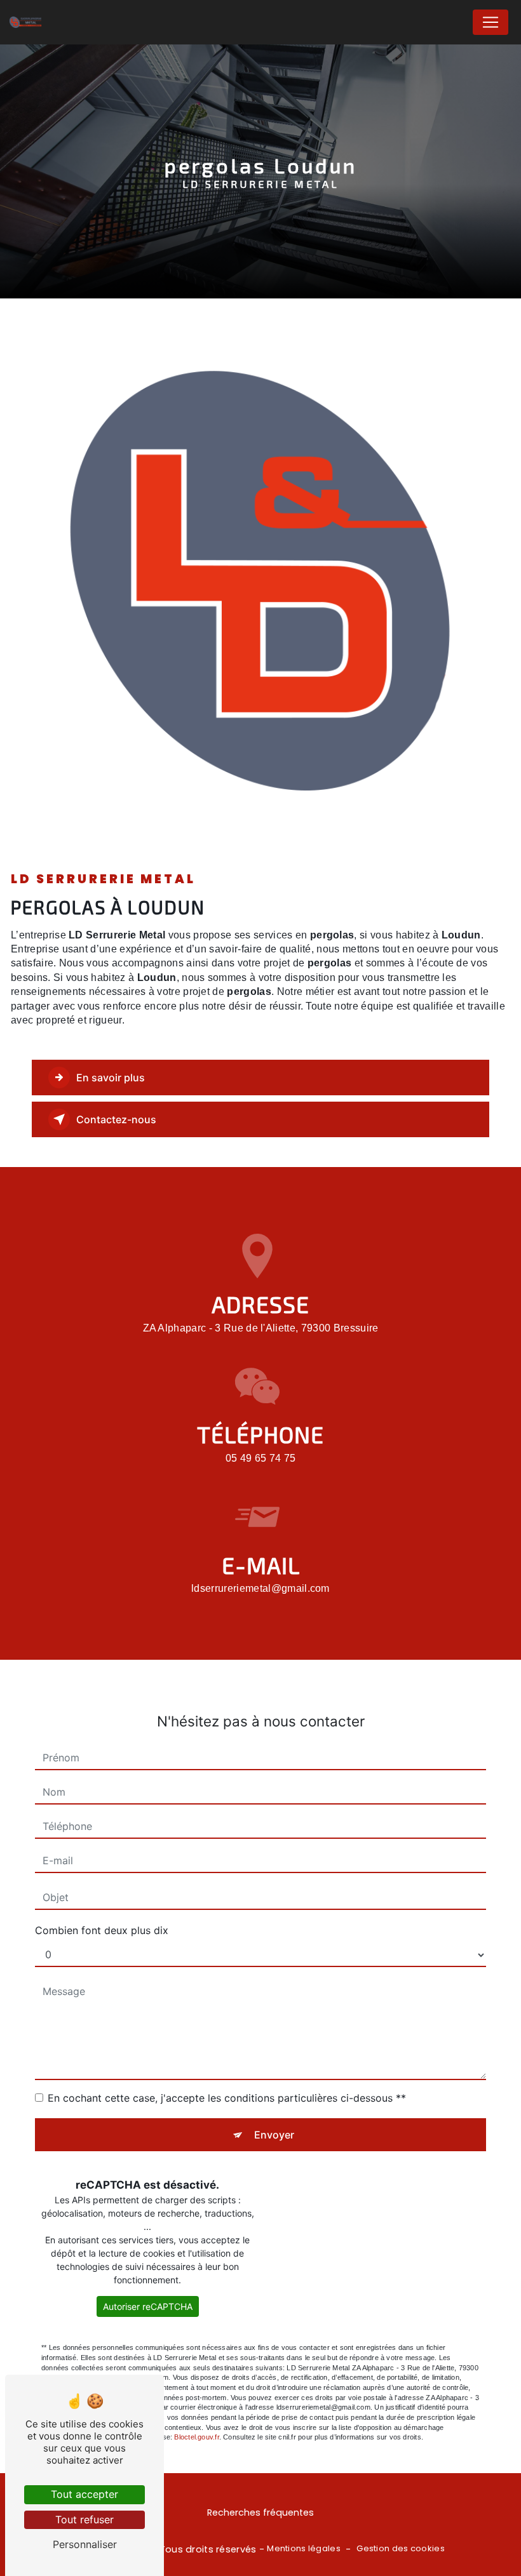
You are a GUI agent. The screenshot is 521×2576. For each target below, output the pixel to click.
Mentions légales (304, 2549)
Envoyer (274, 2135)
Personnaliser (85, 2544)
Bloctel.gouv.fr (196, 2437)
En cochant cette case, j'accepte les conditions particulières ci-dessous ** (227, 2098)
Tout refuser (85, 2519)
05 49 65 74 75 (260, 1458)
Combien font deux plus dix (102, 1930)
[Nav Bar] (491, 22)
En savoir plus (111, 1078)
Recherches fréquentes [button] (260, 2513)
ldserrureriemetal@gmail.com (260, 1588)
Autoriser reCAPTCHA (148, 2306)
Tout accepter (85, 2494)
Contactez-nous (116, 1119)
